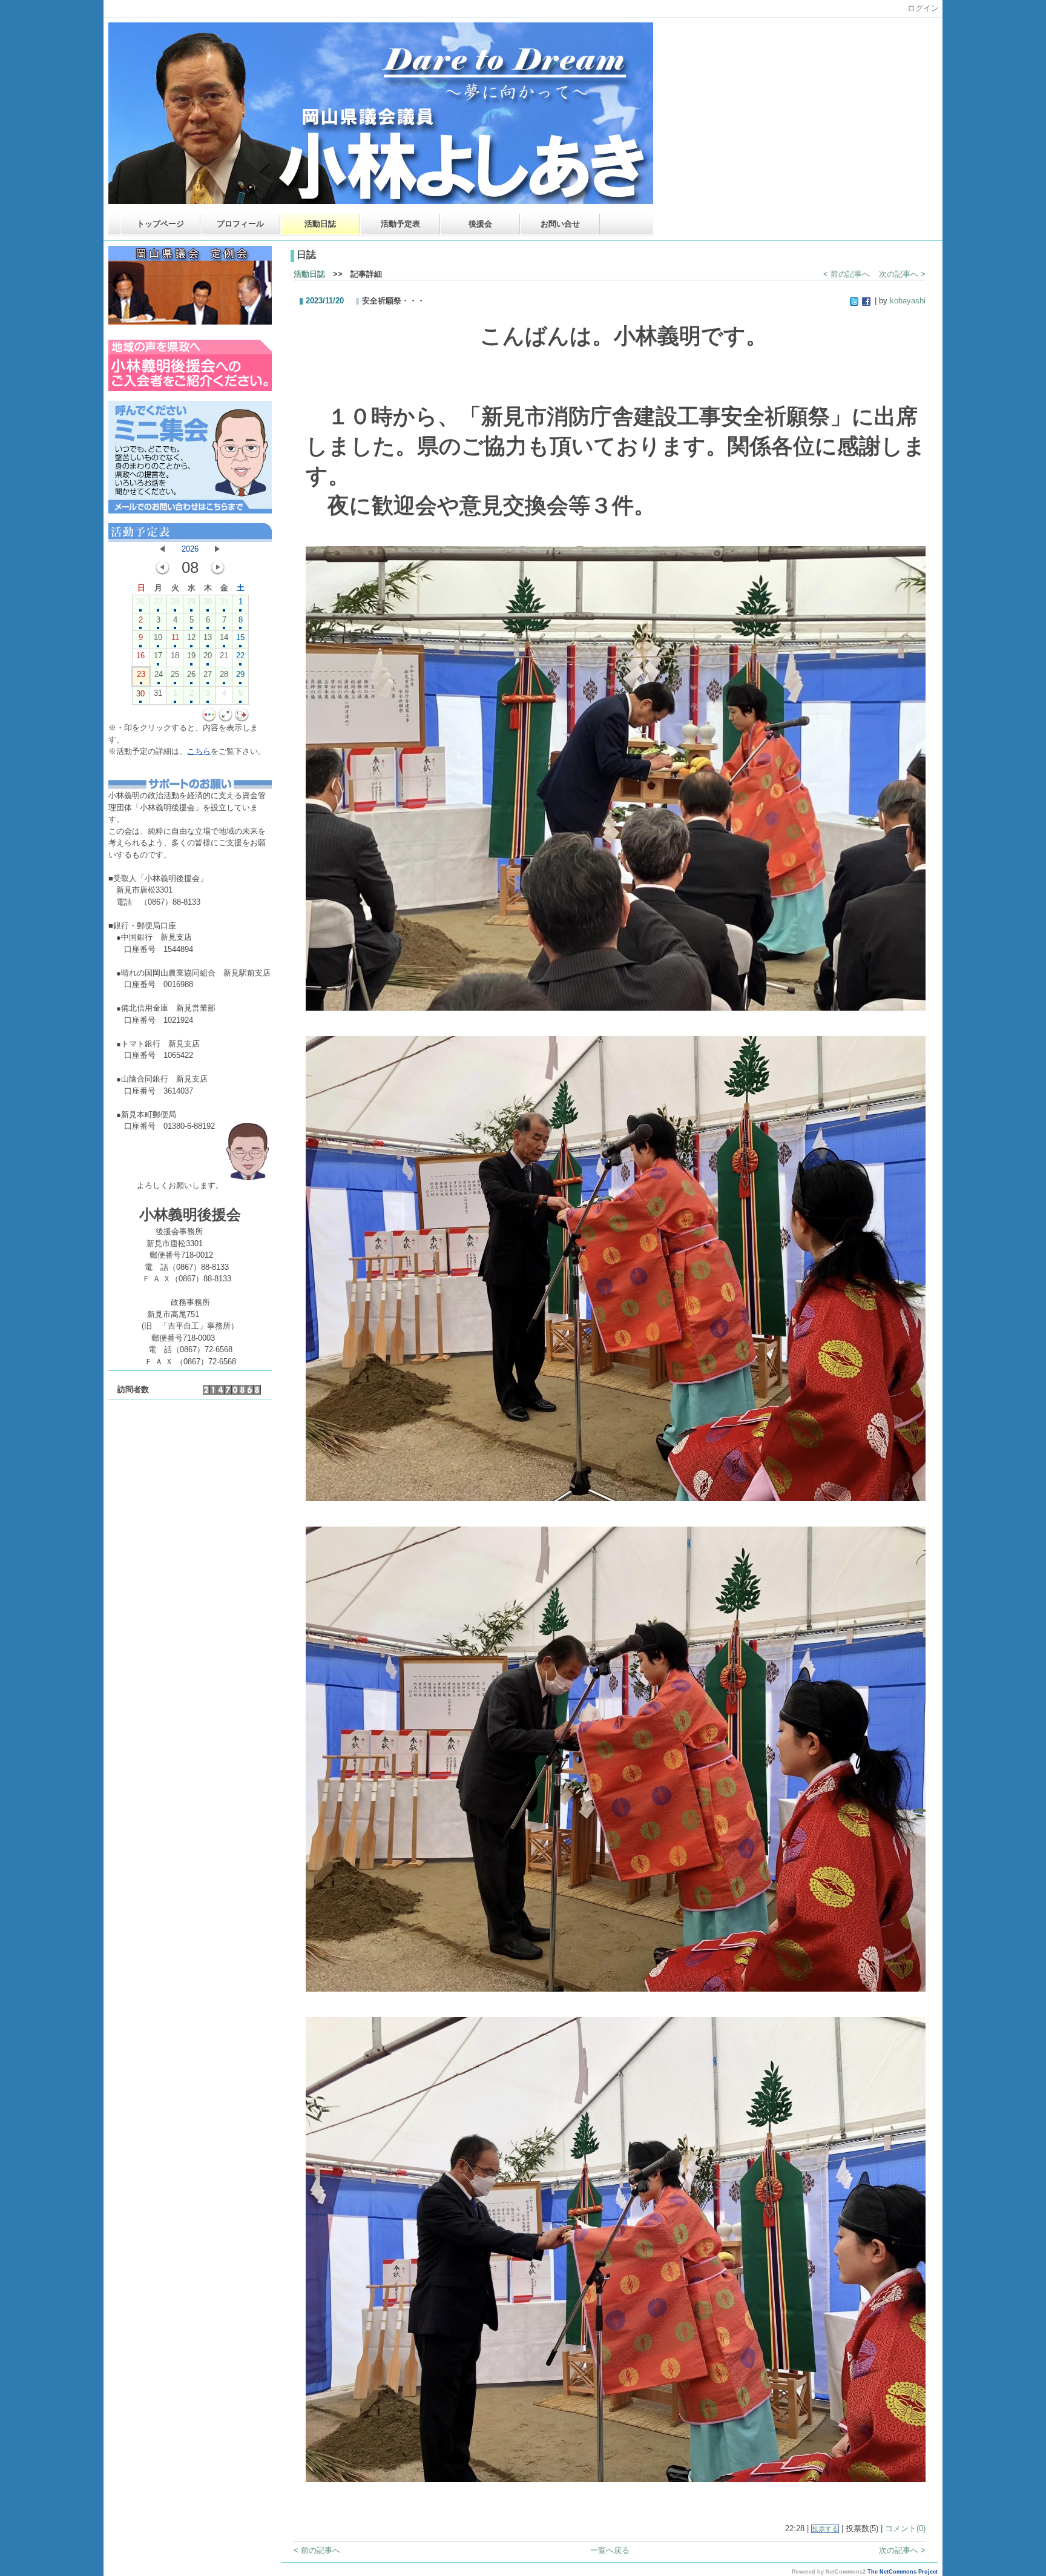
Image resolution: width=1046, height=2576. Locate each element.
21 (224, 656)
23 (141, 674)
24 (159, 674)
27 (158, 602)
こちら (199, 751)
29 (191, 602)
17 (158, 656)
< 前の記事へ (847, 274)
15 (240, 637)
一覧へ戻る (610, 2550)
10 (158, 637)
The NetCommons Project (903, 2572)
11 (175, 637)
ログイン (923, 8)
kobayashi (908, 301)
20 (208, 656)
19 (191, 656)
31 (224, 602)
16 (140, 656)
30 (208, 602)
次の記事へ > (902, 274)
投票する (825, 2529)
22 (240, 656)
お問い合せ (560, 224)
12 (191, 637)
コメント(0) (905, 2528)
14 (224, 637)
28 (175, 602)
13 (208, 637)
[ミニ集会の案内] (190, 511)
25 (175, 674)
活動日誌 (320, 224)
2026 (190, 549)
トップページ (160, 224)
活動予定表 (400, 224)
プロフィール (240, 224)
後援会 (480, 224)
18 (175, 656)
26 (140, 602)
